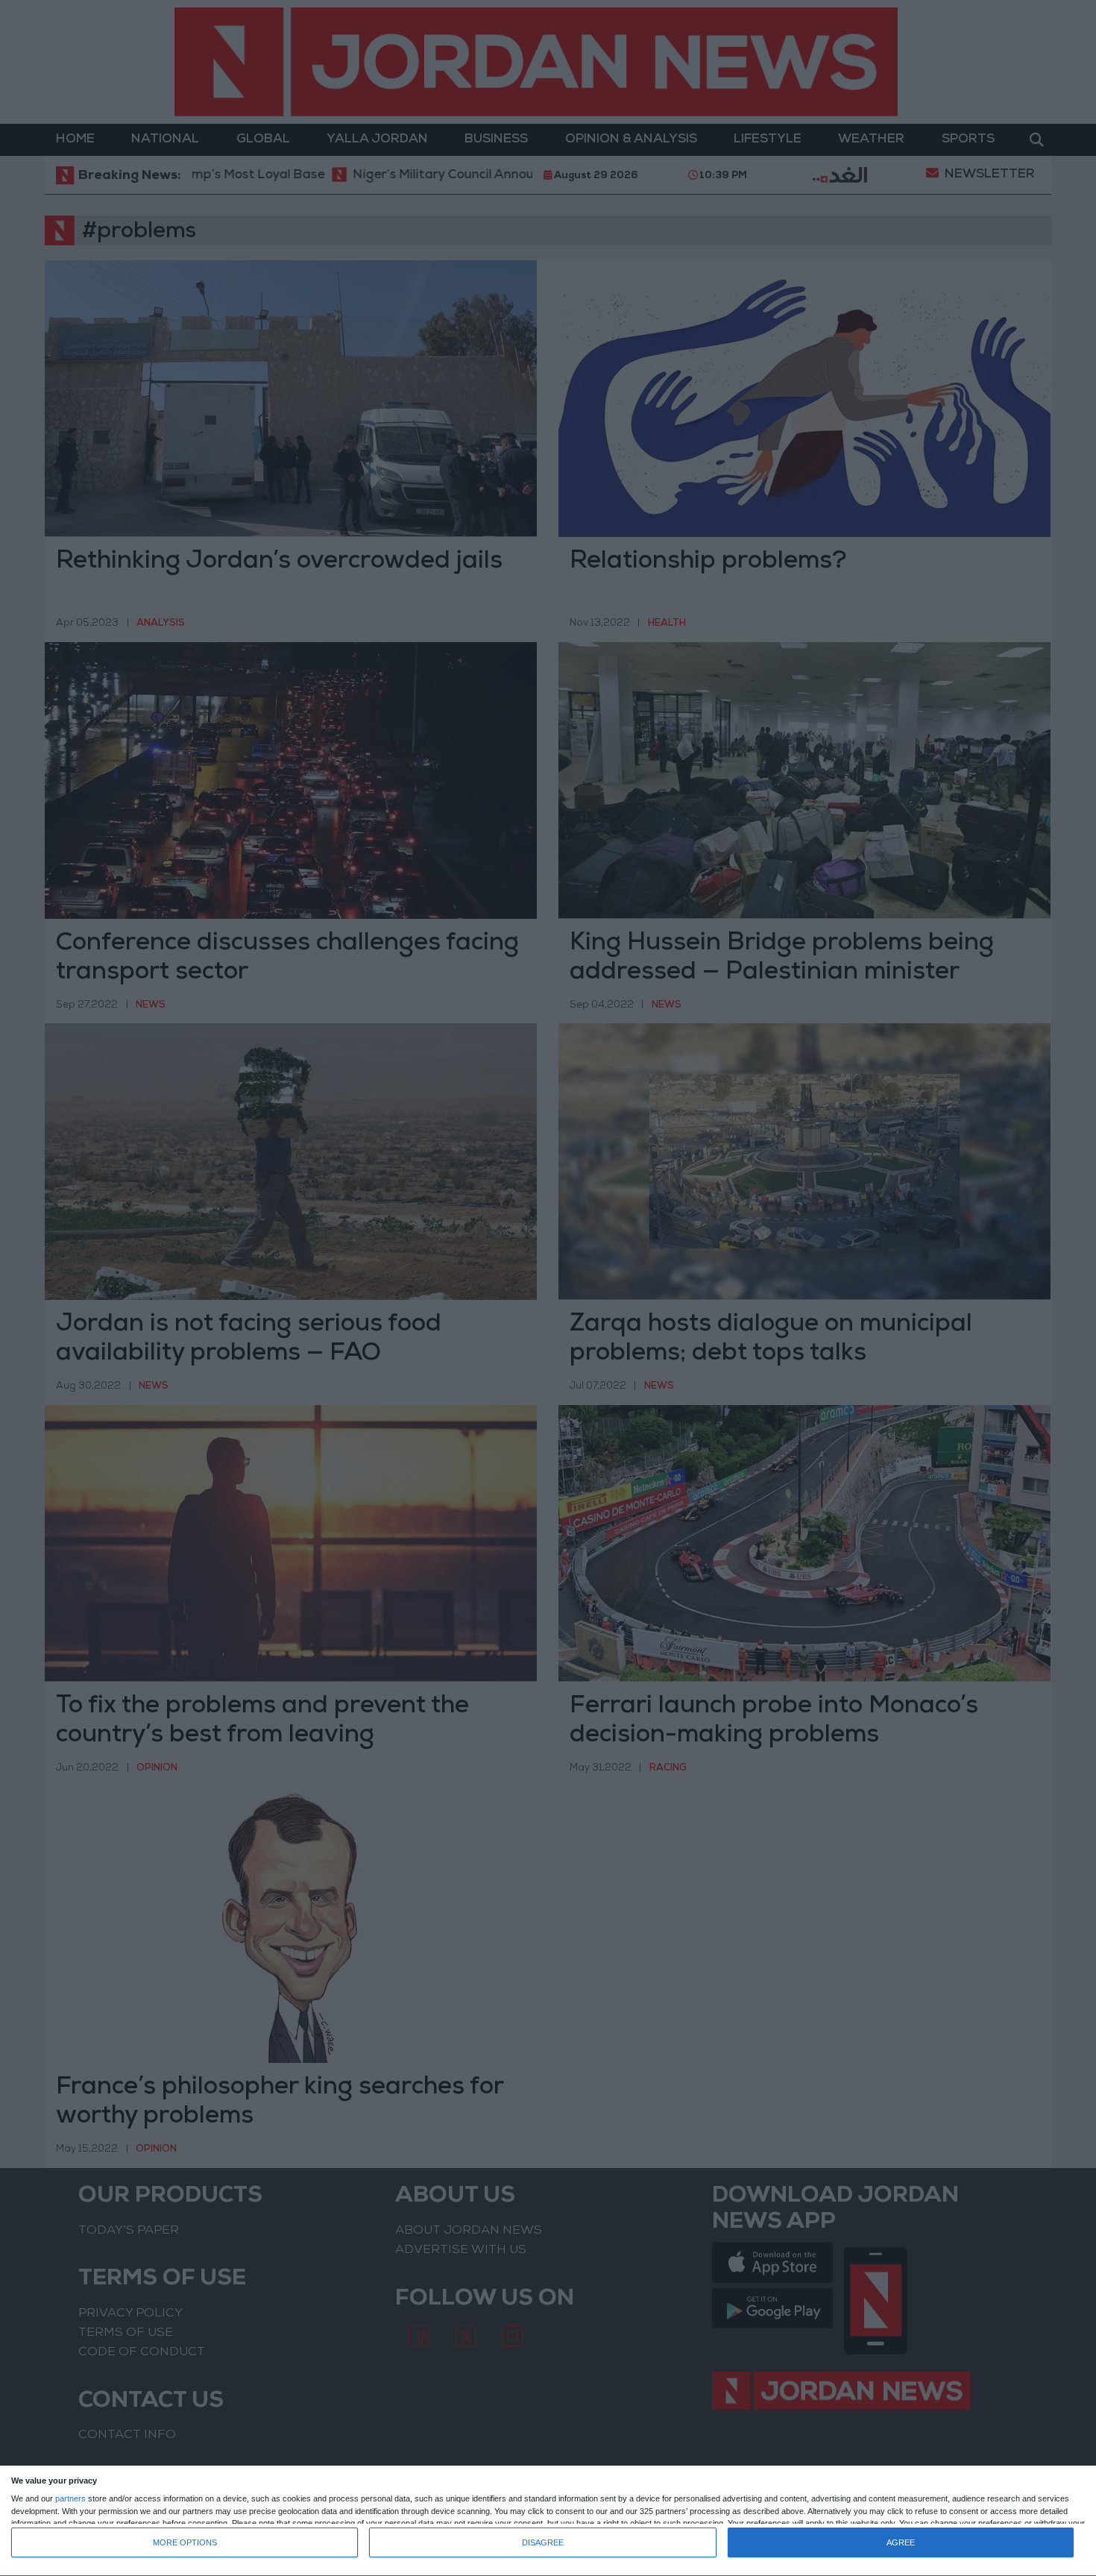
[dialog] (548, 2521)
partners (70, 2499)
